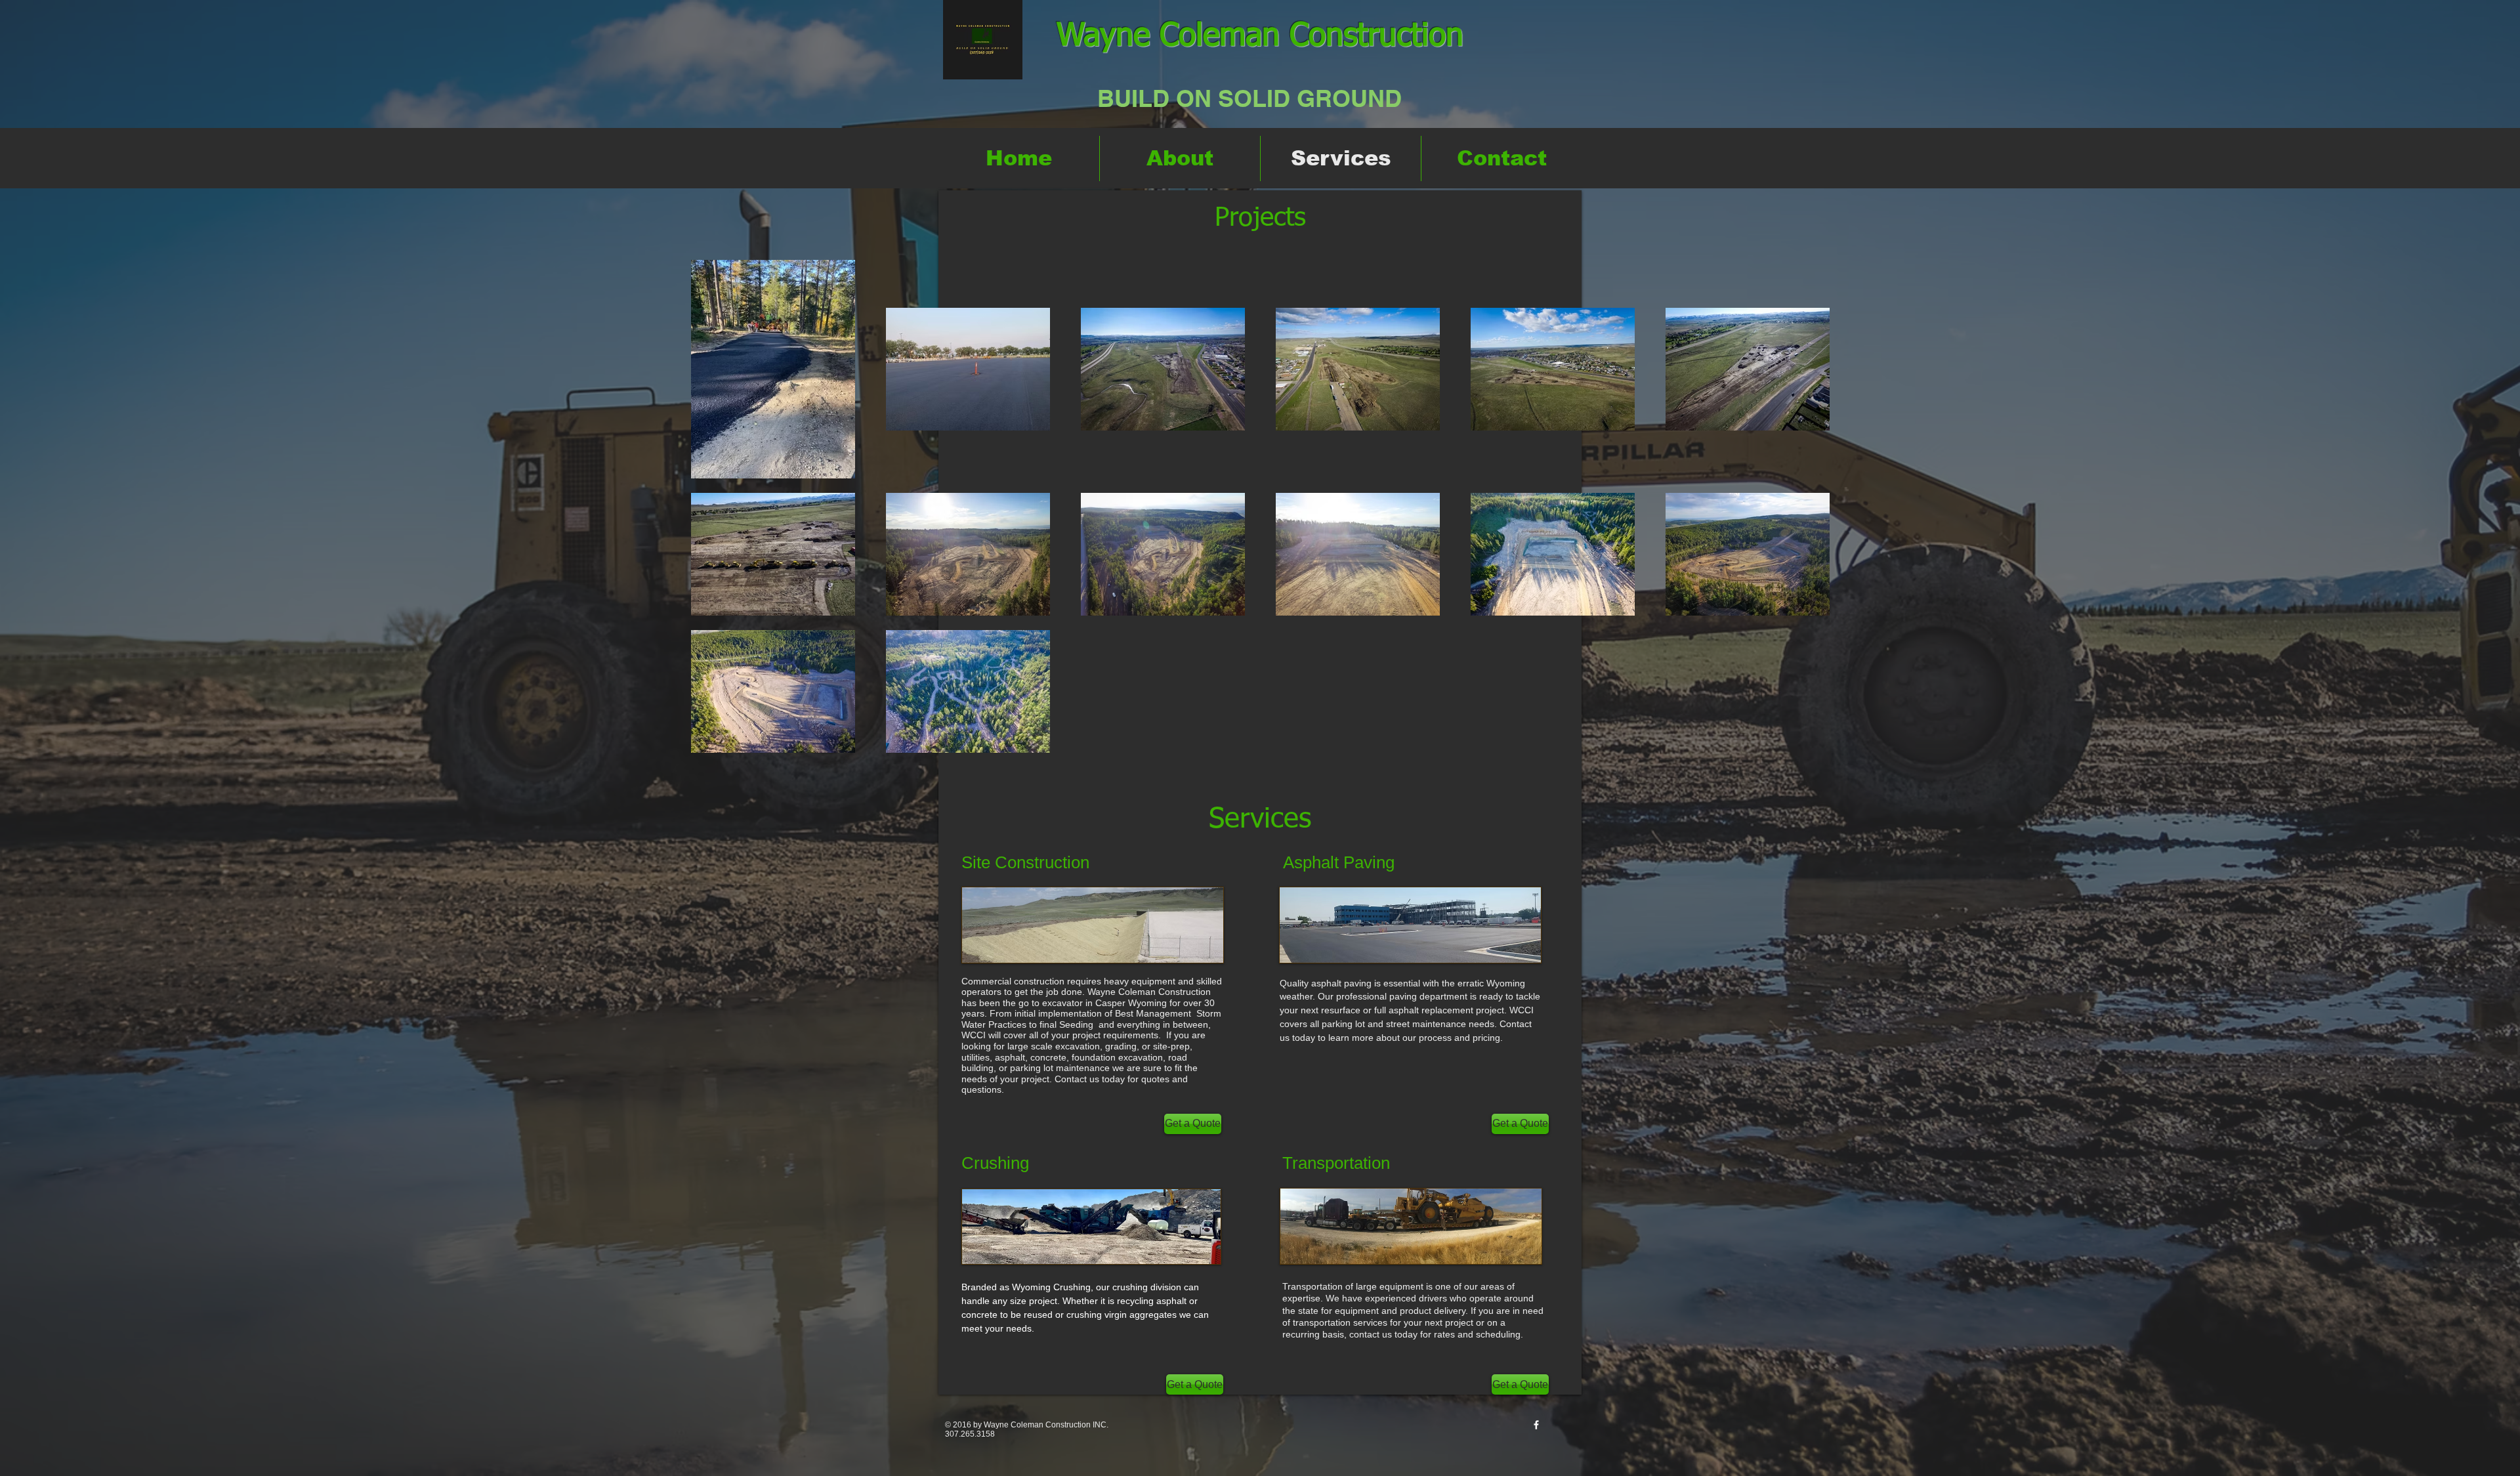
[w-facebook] (1536, 1425)
